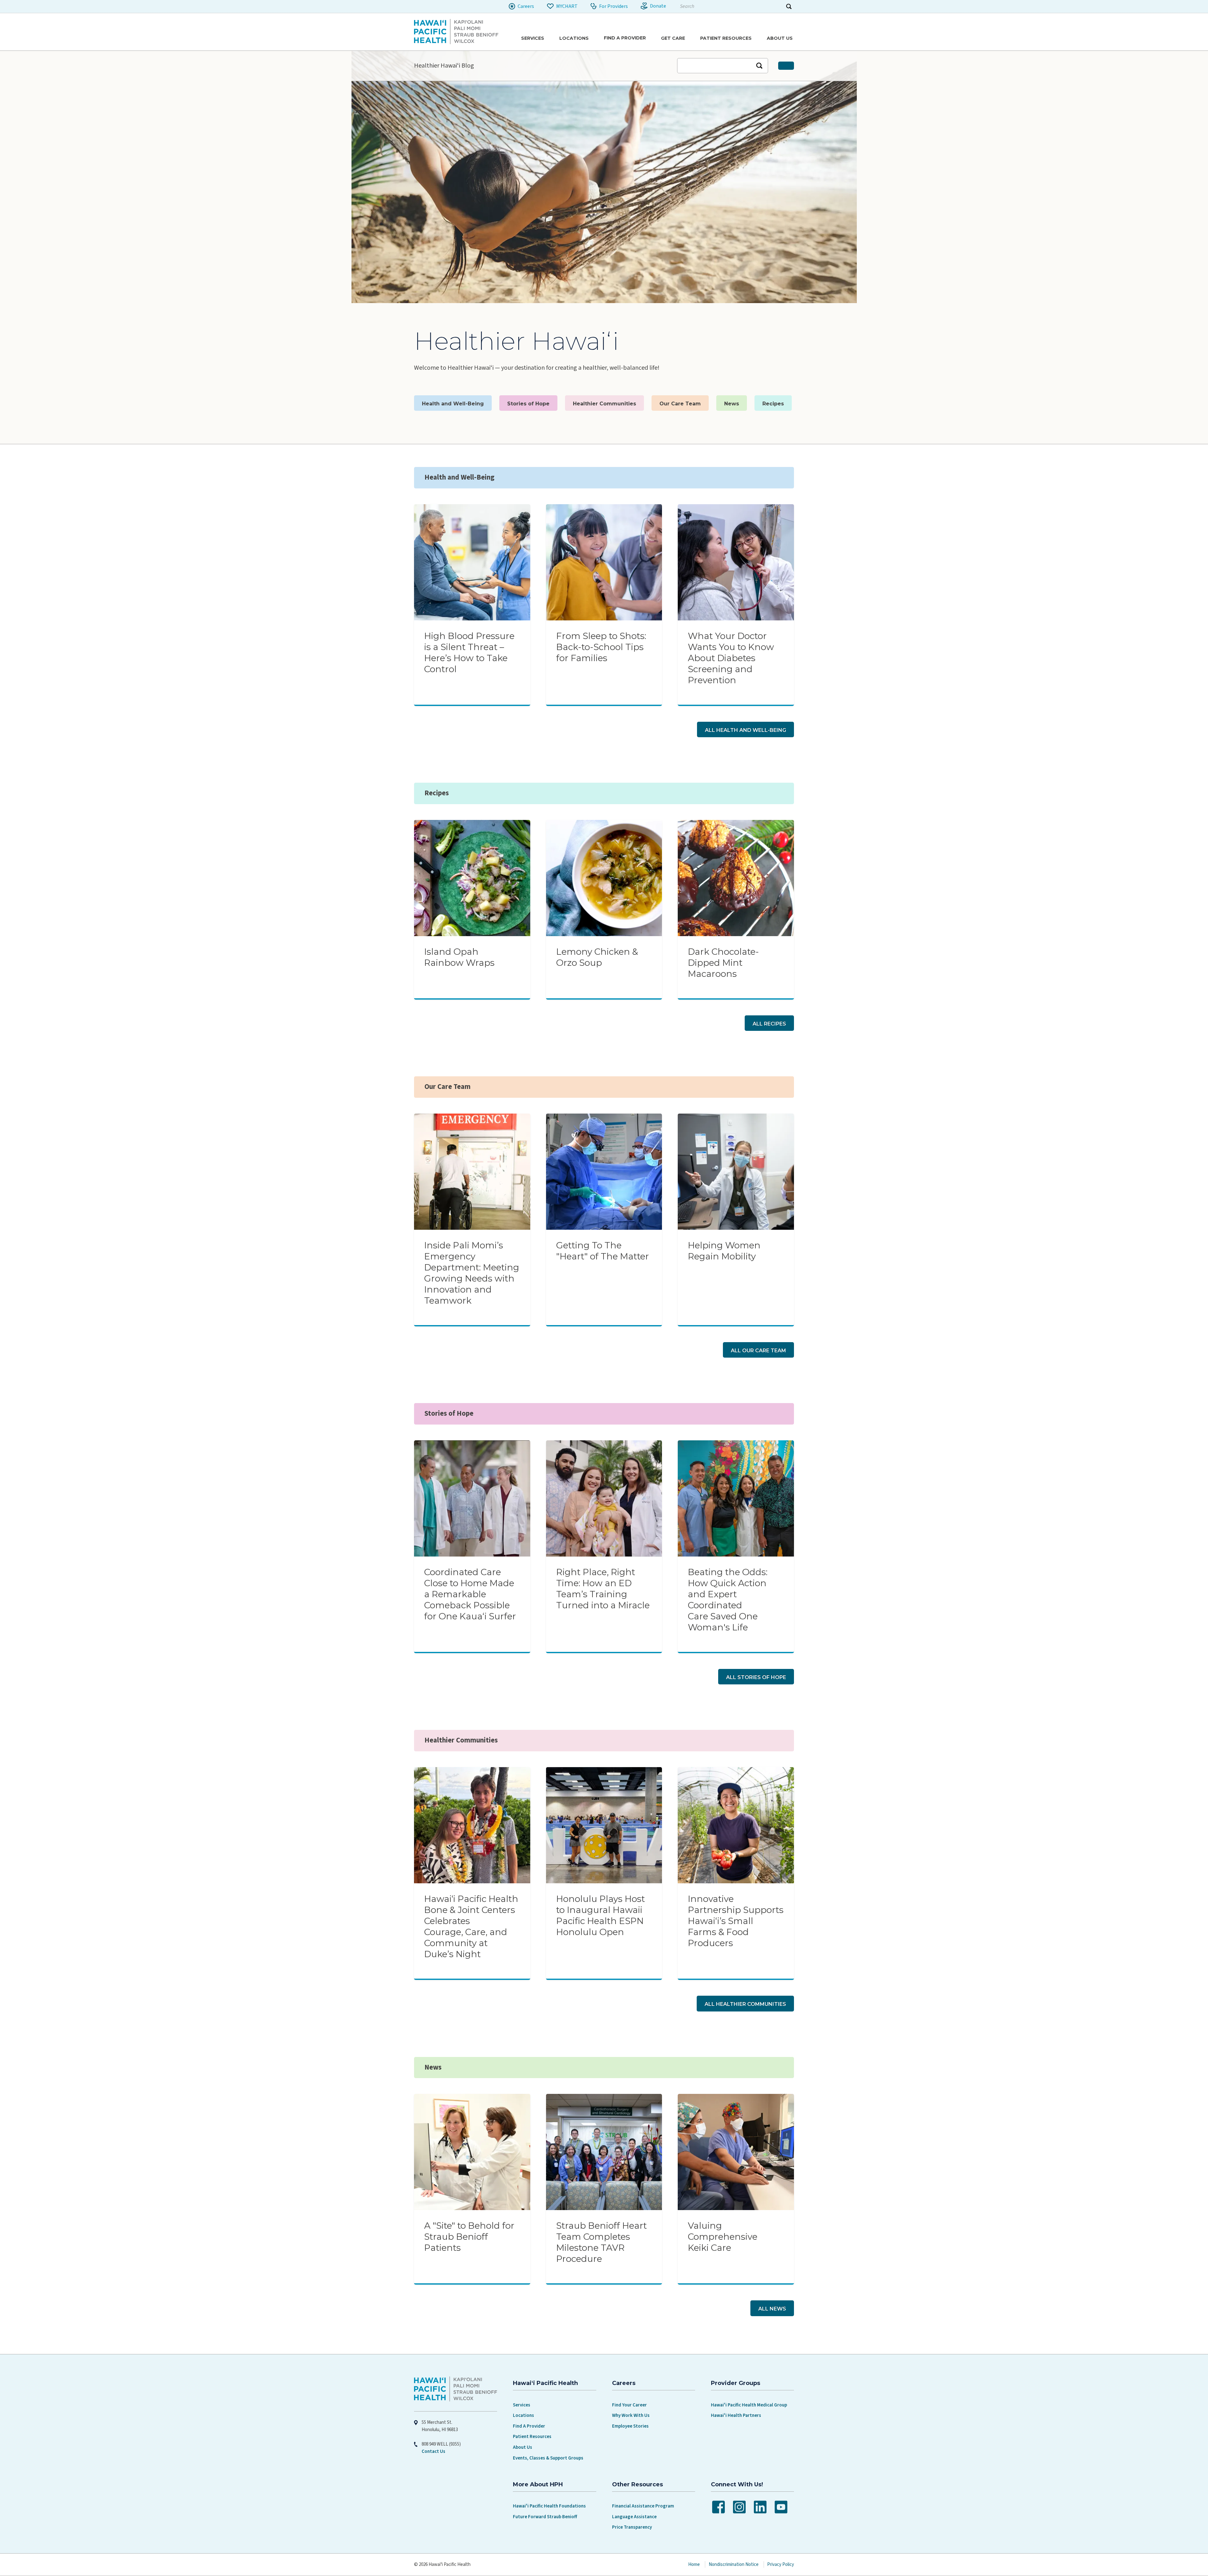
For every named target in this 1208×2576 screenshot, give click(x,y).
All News (772, 2309)
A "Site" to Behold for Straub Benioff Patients (469, 2237)
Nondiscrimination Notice (734, 2564)
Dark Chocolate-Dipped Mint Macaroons (723, 963)
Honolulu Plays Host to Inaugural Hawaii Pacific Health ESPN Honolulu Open (601, 1915)
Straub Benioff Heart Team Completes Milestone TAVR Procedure (601, 2242)
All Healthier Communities (745, 2004)
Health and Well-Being (453, 404)
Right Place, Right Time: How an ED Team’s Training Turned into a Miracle (603, 1589)
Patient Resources (532, 2437)
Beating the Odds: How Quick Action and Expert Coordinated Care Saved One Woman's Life (728, 1600)
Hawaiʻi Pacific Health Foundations (549, 2506)
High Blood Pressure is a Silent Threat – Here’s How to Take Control (469, 652)
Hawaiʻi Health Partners (736, 2415)
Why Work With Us (631, 2415)
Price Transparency (632, 2527)
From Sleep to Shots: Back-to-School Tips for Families (601, 647)
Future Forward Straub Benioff (545, 2517)
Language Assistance (634, 2517)
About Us (523, 2447)
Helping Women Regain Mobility (724, 1251)
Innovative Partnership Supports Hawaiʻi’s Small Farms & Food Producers (736, 1921)
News (732, 404)
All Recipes (769, 1024)
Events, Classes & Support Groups (548, 2458)
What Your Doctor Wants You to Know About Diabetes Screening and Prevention (731, 658)
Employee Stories (630, 2426)
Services (522, 2405)
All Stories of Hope (756, 1677)
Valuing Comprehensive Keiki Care (723, 2237)
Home (694, 2564)
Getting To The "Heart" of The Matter (603, 1251)
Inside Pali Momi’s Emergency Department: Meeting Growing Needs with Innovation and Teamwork (472, 1273)
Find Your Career (629, 2405)
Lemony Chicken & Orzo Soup (597, 957)
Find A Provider (529, 2426)
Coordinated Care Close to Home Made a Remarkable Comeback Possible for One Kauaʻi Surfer (470, 1594)
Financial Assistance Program (643, 2506)
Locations (523, 2415)
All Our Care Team (758, 1351)
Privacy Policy (781, 2564)
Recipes (773, 404)
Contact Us (433, 2451)
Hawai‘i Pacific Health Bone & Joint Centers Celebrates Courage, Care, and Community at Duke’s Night (471, 1926)
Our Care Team (680, 404)
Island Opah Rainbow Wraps (459, 957)
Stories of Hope (528, 404)
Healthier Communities (604, 404)
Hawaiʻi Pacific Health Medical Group (749, 2405)
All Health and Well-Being (745, 730)
